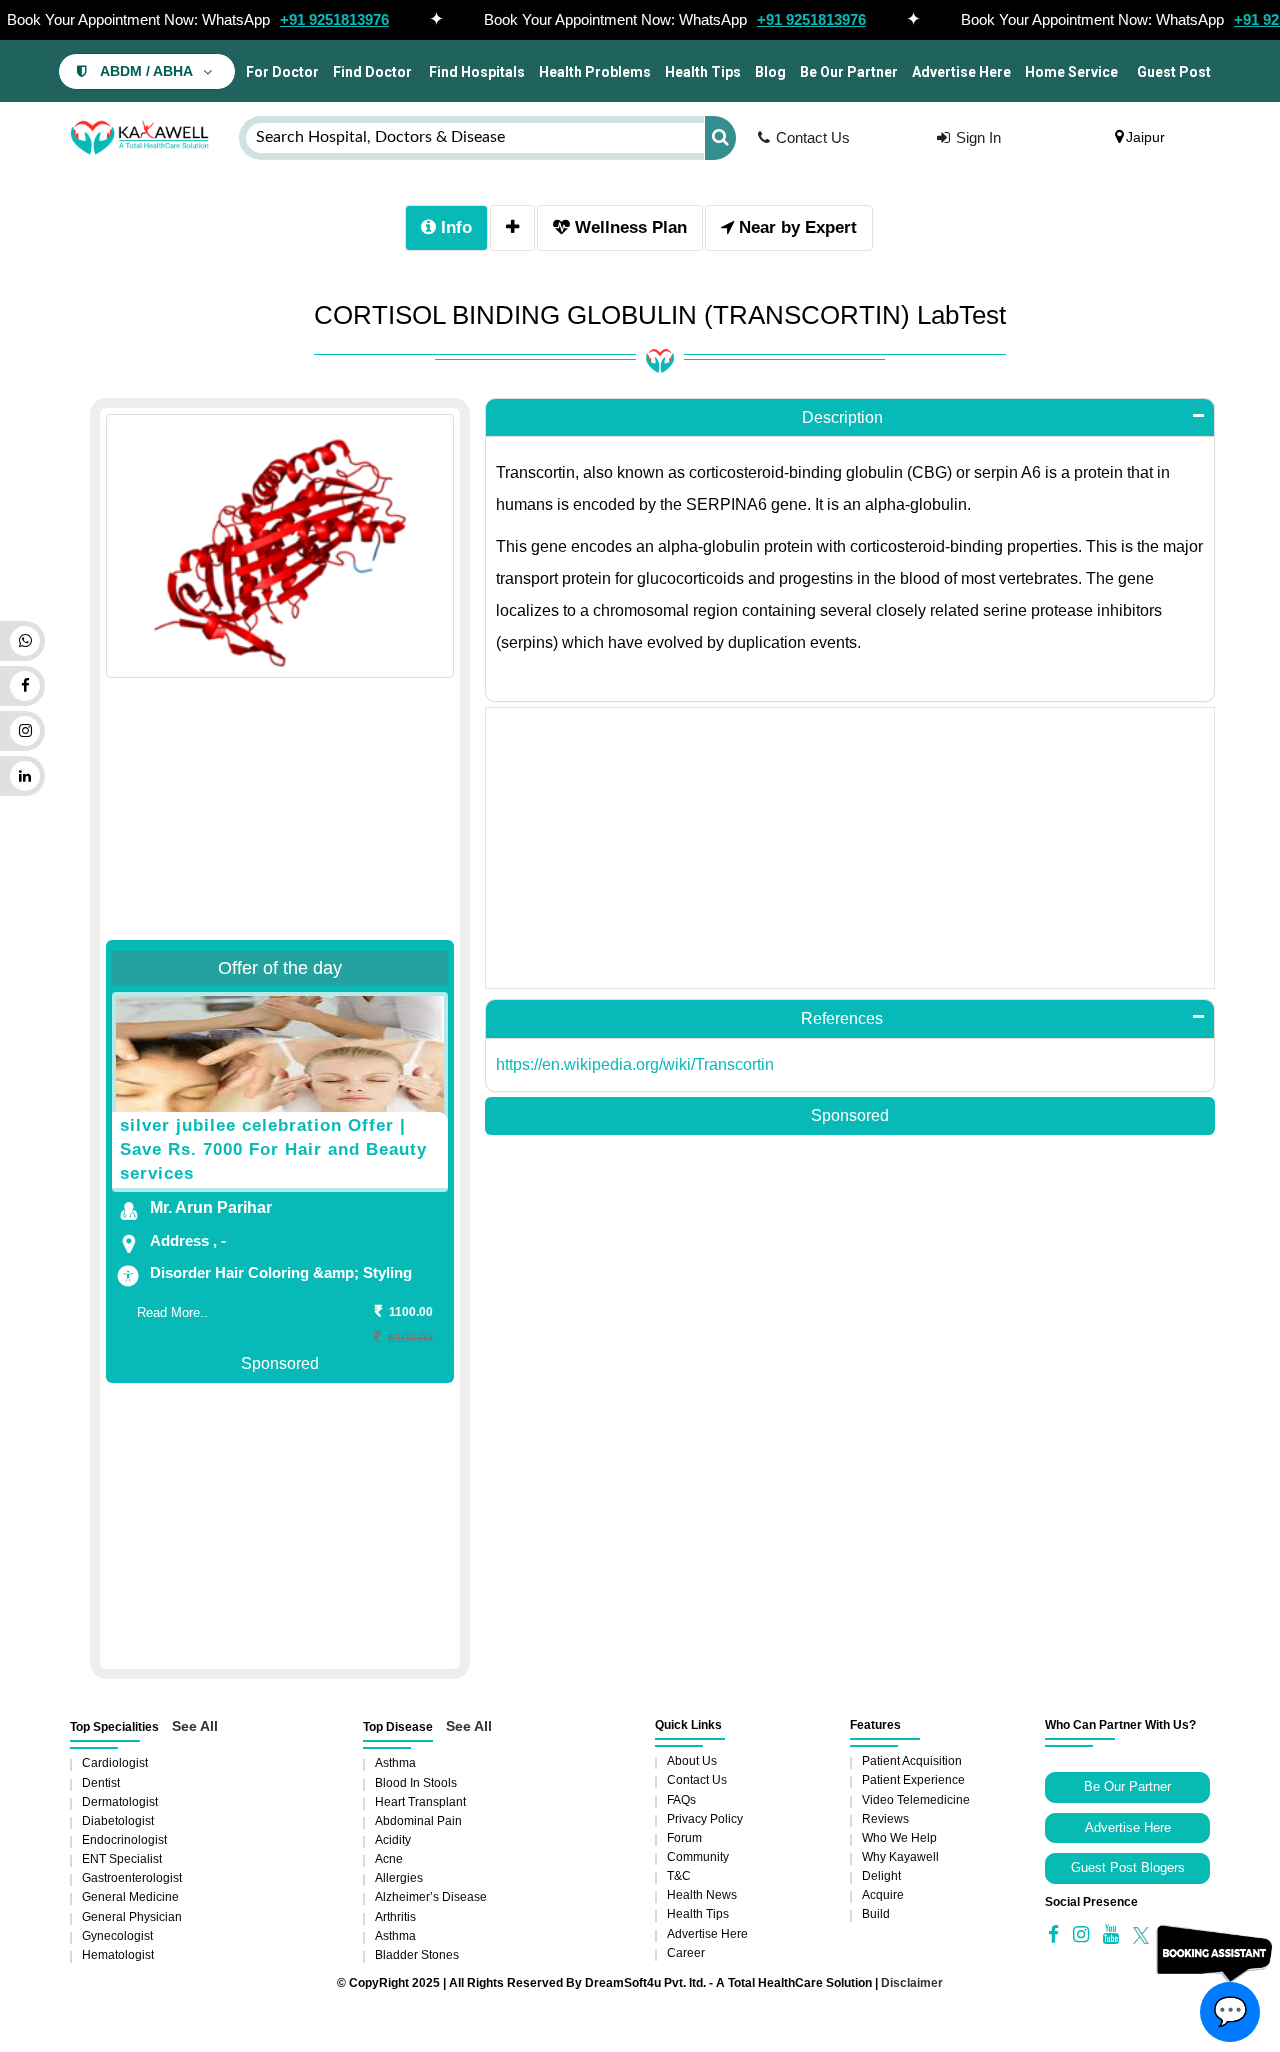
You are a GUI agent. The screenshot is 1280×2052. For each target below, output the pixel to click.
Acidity (393, 1840)
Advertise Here (961, 72)
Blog (770, 72)
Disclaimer (912, 1983)
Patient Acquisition (912, 1761)
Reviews (885, 1819)
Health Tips (703, 72)
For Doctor (281, 72)
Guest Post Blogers (1128, 1867)
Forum (684, 1838)
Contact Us (813, 137)
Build (876, 1914)
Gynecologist (117, 1936)
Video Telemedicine (916, 1800)
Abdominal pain (418, 1821)
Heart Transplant (420, 1802)
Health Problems (595, 72)
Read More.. (172, 1312)
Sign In (978, 137)
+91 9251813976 (334, 19)
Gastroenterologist (132, 1878)
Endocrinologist (124, 1840)
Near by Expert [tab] (795, 227)
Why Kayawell (900, 1857)
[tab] (512, 228)
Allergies (399, 1878)
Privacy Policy (705, 1819)
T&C (679, 1876)
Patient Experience (913, 1780)
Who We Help (899, 1838)
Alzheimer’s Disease (431, 1897)
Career (686, 1953)
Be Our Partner (849, 72)
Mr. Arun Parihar (211, 1207)
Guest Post (1174, 72)
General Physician (132, 1917)
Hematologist (118, 1955)
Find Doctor (372, 72)
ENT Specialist (122, 1859)
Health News (702, 1895)
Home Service (1071, 72)
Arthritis (395, 1917)
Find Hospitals (475, 72)
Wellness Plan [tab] (628, 227)
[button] (850, 418)
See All (195, 1726)
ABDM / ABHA (146, 71)
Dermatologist (120, 1802)
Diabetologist (118, 1821)
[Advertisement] (280, 774)
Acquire (883, 1895)
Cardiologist (115, 1763)
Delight (881, 1876)
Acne (389, 1859)
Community (698, 1857)
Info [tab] (454, 227)
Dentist (101, 1783)
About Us (692, 1761)
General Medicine (130, 1897)
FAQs (681, 1800)
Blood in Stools (416, 1783)
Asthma (395, 1763)
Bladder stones (417, 1955)
